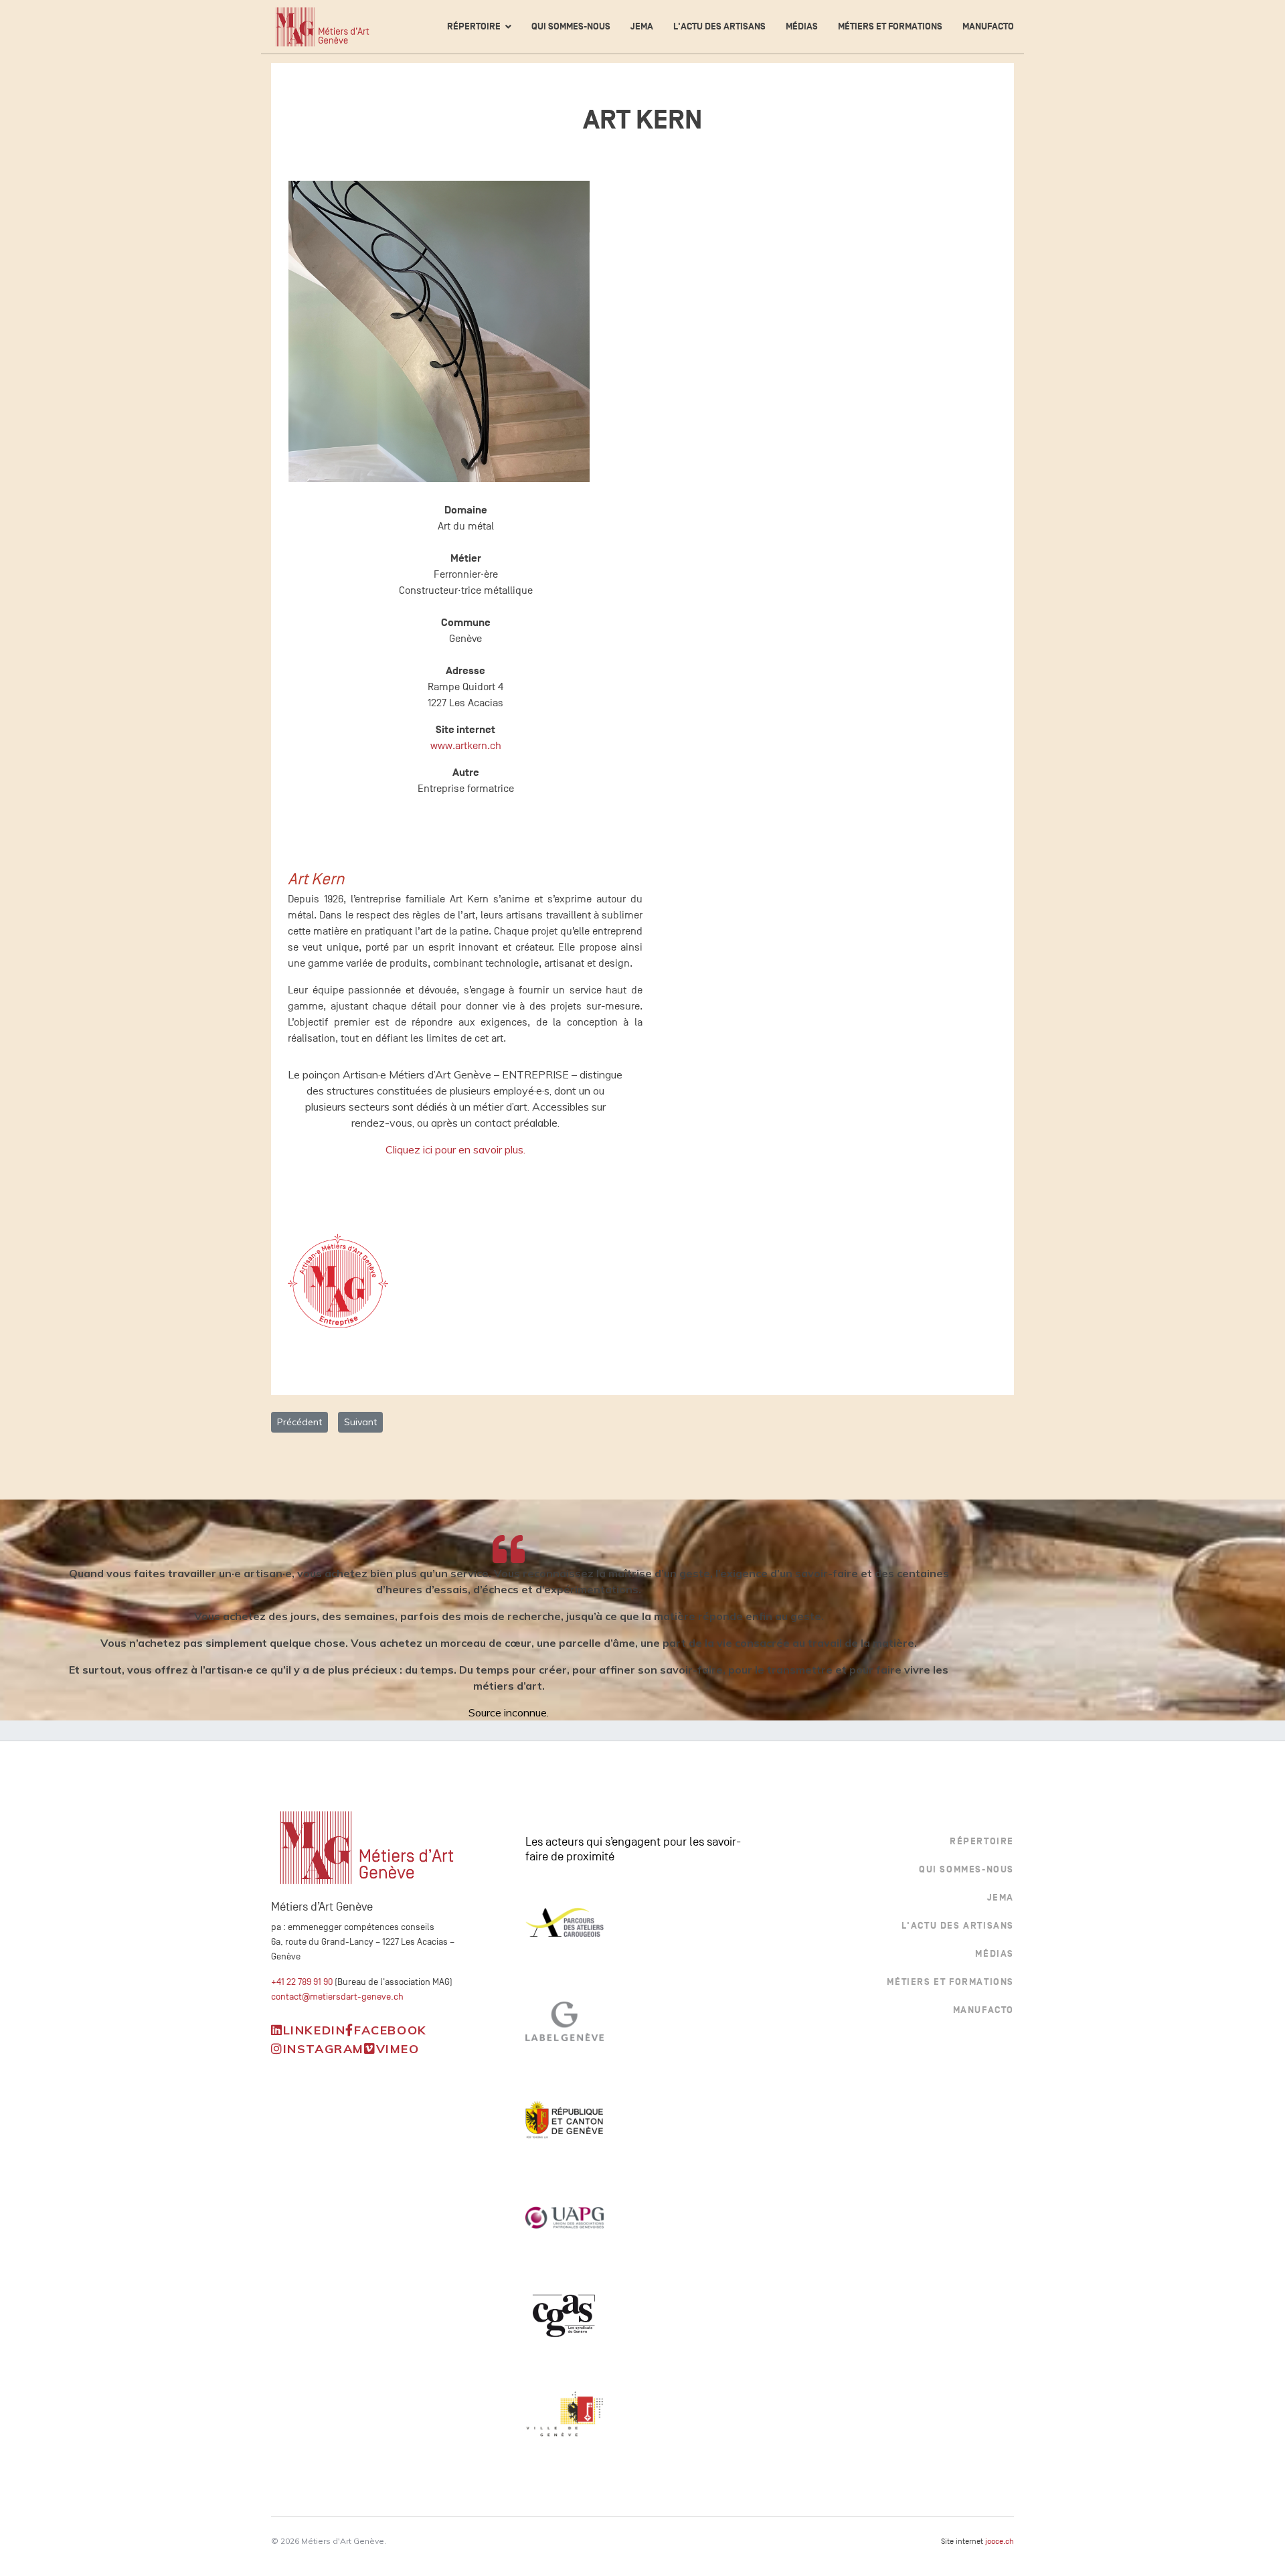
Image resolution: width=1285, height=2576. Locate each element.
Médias (802, 26)
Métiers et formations (890, 26)
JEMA (642, 26)
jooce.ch (1000, 2541)
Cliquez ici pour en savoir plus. (455, 1149)
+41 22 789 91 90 (302, 1982)
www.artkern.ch (466, 746)
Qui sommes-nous (571, 26)
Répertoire (474, 26)
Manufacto (988, 26)
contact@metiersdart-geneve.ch (337, 1997)
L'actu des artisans (719, 26)
